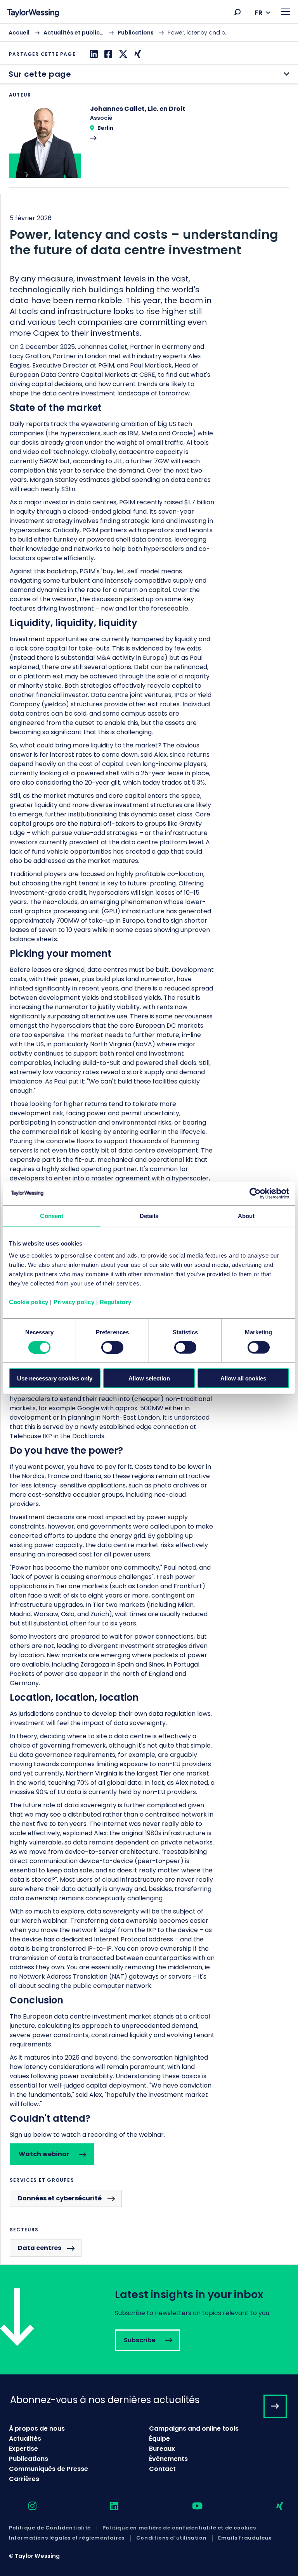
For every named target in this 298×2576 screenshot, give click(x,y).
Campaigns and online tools (194, 2428)
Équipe (159, 2439)
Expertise (23, 2449)
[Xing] (137, 54)
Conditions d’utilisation (171, 2538)
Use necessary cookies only (55, 1378)
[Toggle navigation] (286, 12)
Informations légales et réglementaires (67, 2538)
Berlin (105, 128)
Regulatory (116, 1302)
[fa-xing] (273, 2506)
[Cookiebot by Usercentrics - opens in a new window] (255, 1193)
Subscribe (149, 2320)
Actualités (25, 2439)
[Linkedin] (93, 54)
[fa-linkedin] (107, 2506)
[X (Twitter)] (122, 54)
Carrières (24, 2479)
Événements (168, 2459)
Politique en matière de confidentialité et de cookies (179, 2528)
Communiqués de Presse (49, 2469)
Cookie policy (29, 1302)
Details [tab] (149, 1216)
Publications (136, 33)
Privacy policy (74, 1302)
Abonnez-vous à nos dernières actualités (105, 2400)
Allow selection (149, 1378)
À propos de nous (37, 2428)
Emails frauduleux (245, 2538)
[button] (237, 12)
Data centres (40, 2248)
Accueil (19, 33)
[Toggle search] (237, 12)
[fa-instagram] (26, 2506)
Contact (162, 2469)
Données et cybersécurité (60, 2198)
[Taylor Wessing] (33, 14)
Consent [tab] (52, 1216)
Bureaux (162, 2449)
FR (259, 13)
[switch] (112, 1347)
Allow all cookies (243, 1378)
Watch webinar (44, 2154)
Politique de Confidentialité (50, 2528)
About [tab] (246, 1216)
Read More (149, 146)
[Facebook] (107, 54)
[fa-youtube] (191, 2506)
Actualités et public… (74, 33)
